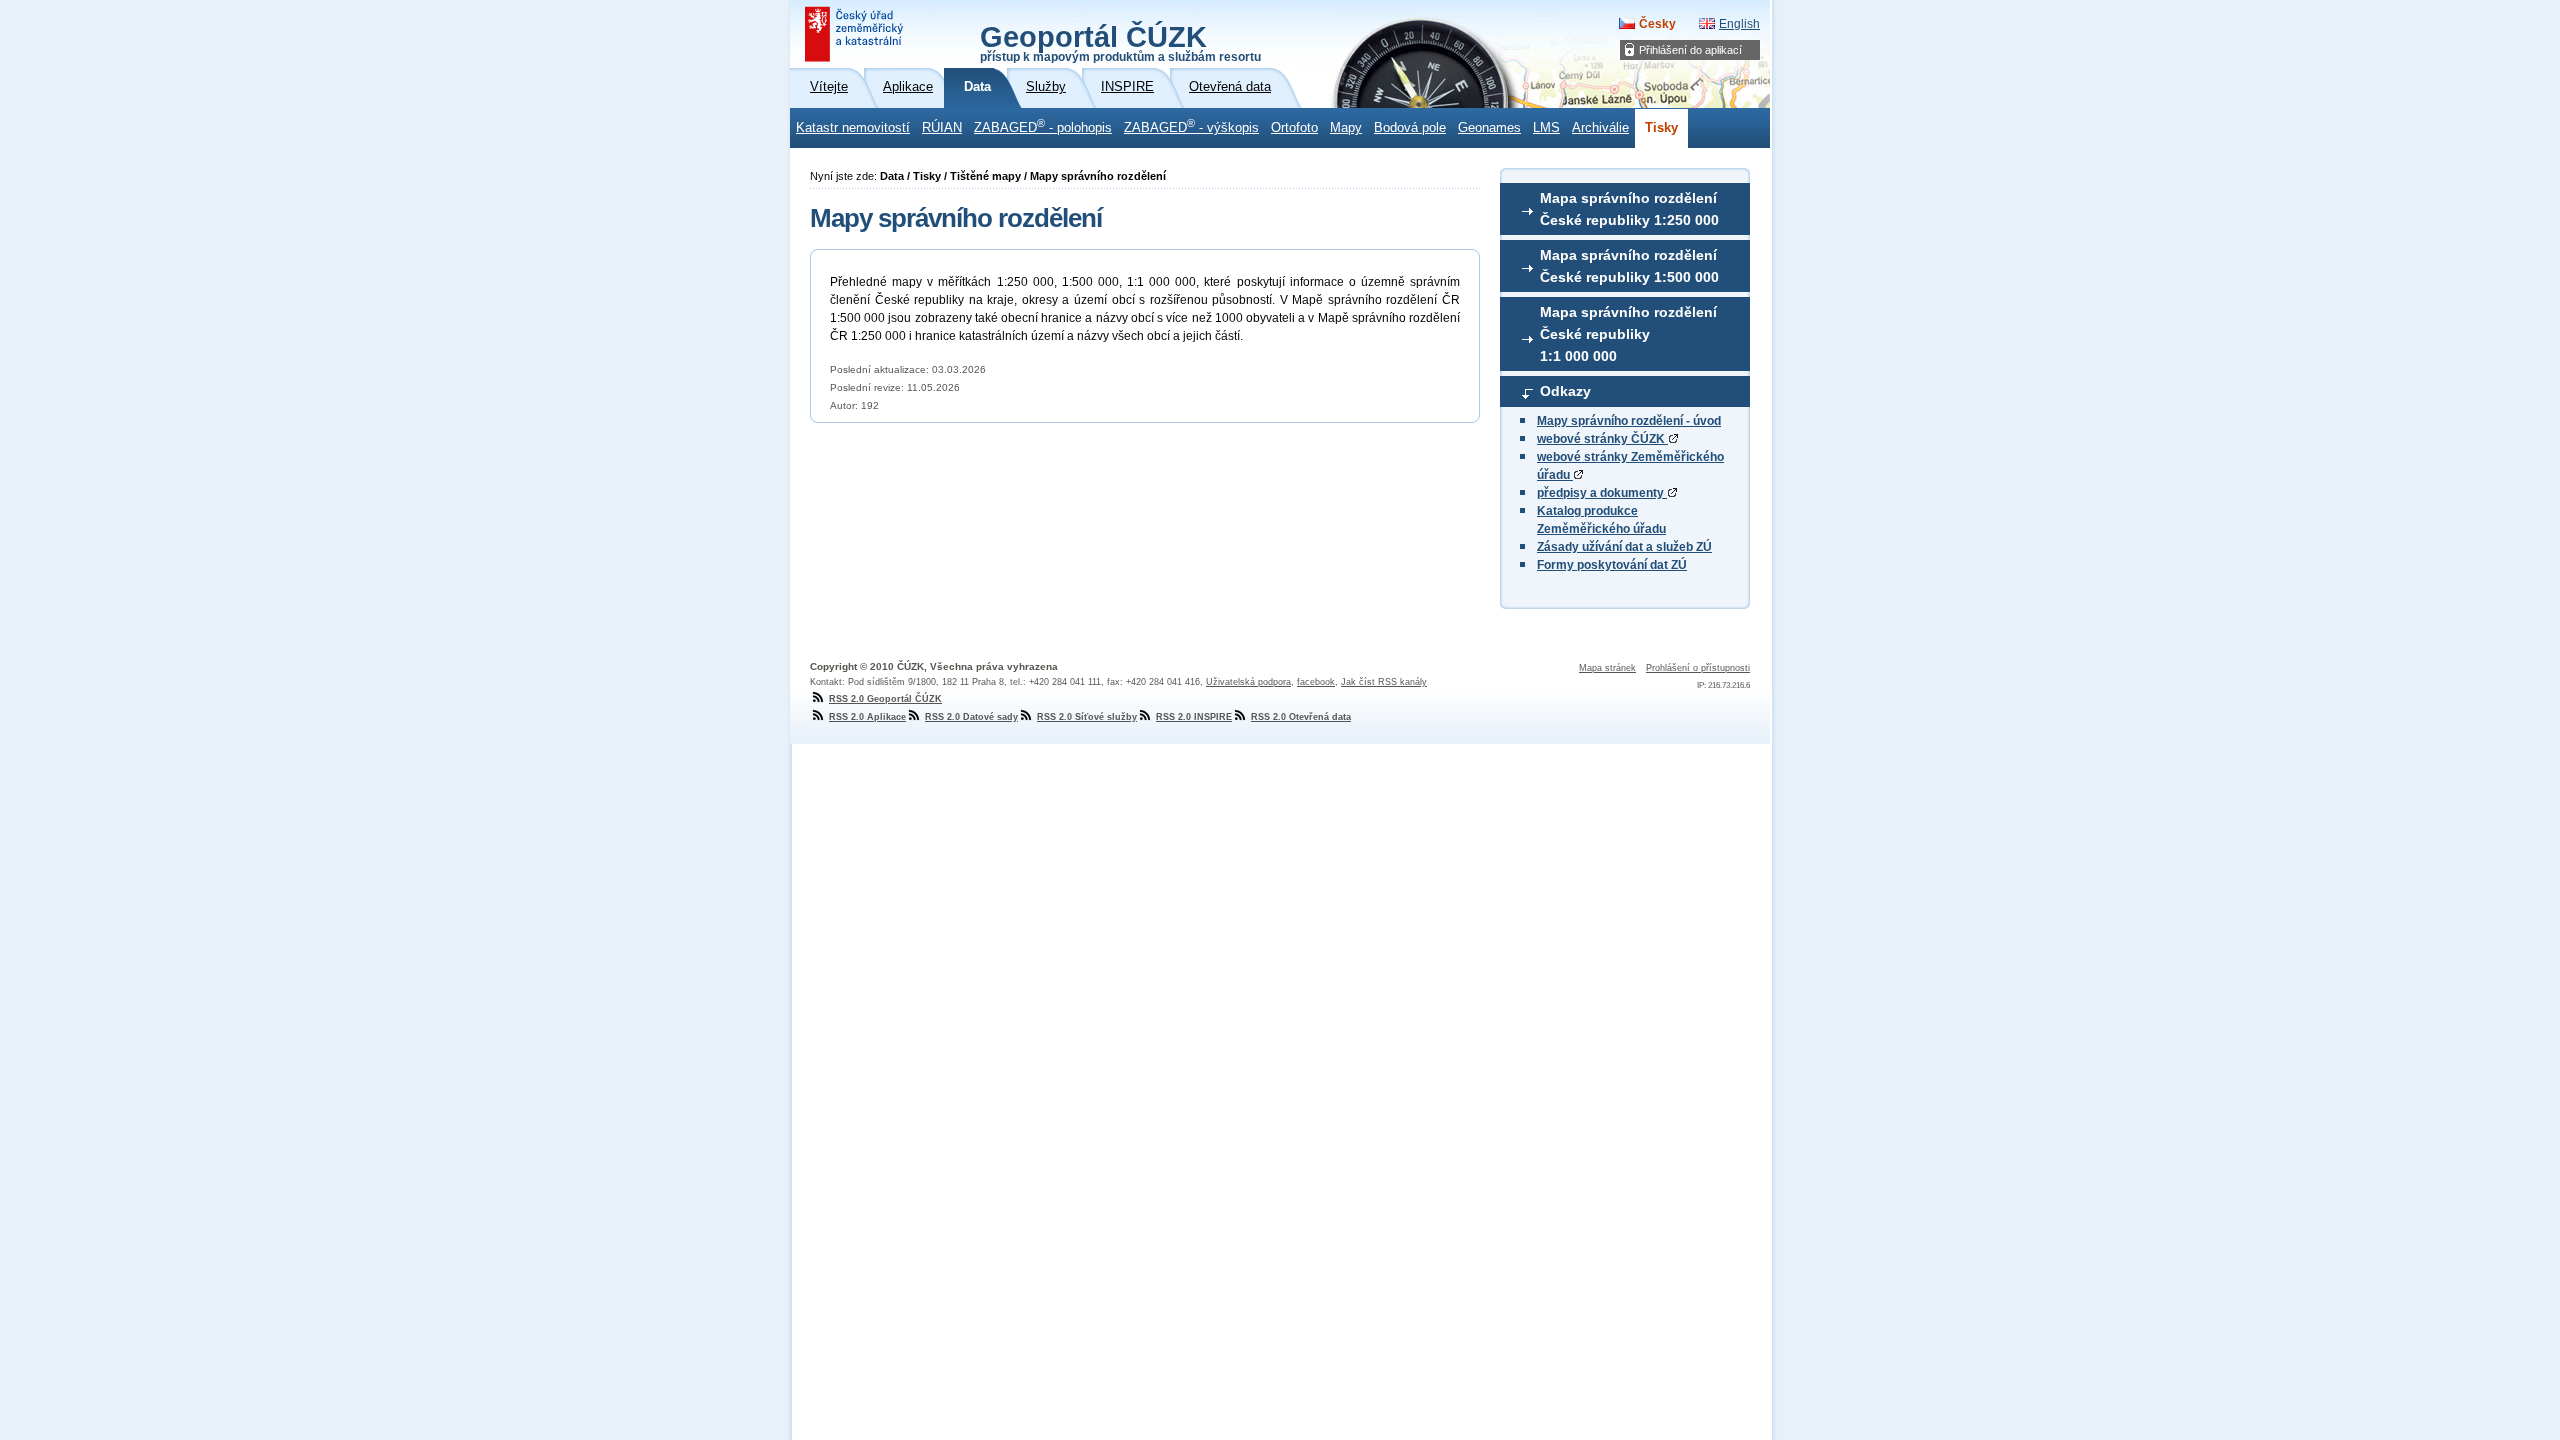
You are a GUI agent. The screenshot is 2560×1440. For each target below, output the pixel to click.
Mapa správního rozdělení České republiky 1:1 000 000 (1628, 333)
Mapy (1346, 128)
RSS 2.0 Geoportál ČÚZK (885, 699)
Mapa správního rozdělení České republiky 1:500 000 (1629, 266)
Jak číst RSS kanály (1384, 682)
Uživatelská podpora (1248, 682)
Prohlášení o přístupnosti (1698, 668)
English (1739, 24)
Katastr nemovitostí (853, 128)
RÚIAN (942, 128)
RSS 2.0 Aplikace (867, 717)
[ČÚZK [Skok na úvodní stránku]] (856, 34)
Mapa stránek (1607, 668)
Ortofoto (1294, 128)
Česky (1657, 24)
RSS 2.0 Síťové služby (1087, 717)
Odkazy (1565, 391)
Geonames (1489, 128)
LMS (1546, 128)
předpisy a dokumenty (1602, 493)
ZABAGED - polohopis (1043, 126)
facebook (1316, 682)
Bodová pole (1410, 128)
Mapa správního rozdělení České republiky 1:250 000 (1629, 209)
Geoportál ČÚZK (1120, 42)
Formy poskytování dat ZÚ (1612, 565)
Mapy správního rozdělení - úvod (1629, 421)
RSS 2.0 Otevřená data (1301, 717)
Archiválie (1600, 128)
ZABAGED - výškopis (1191, 126)
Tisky (1661, 128)
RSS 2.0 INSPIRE (1194, 717)
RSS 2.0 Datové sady (971, 717)
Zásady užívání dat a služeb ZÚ (1624, 547)
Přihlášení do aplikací (1690, 50)
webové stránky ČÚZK (1602, 439)
